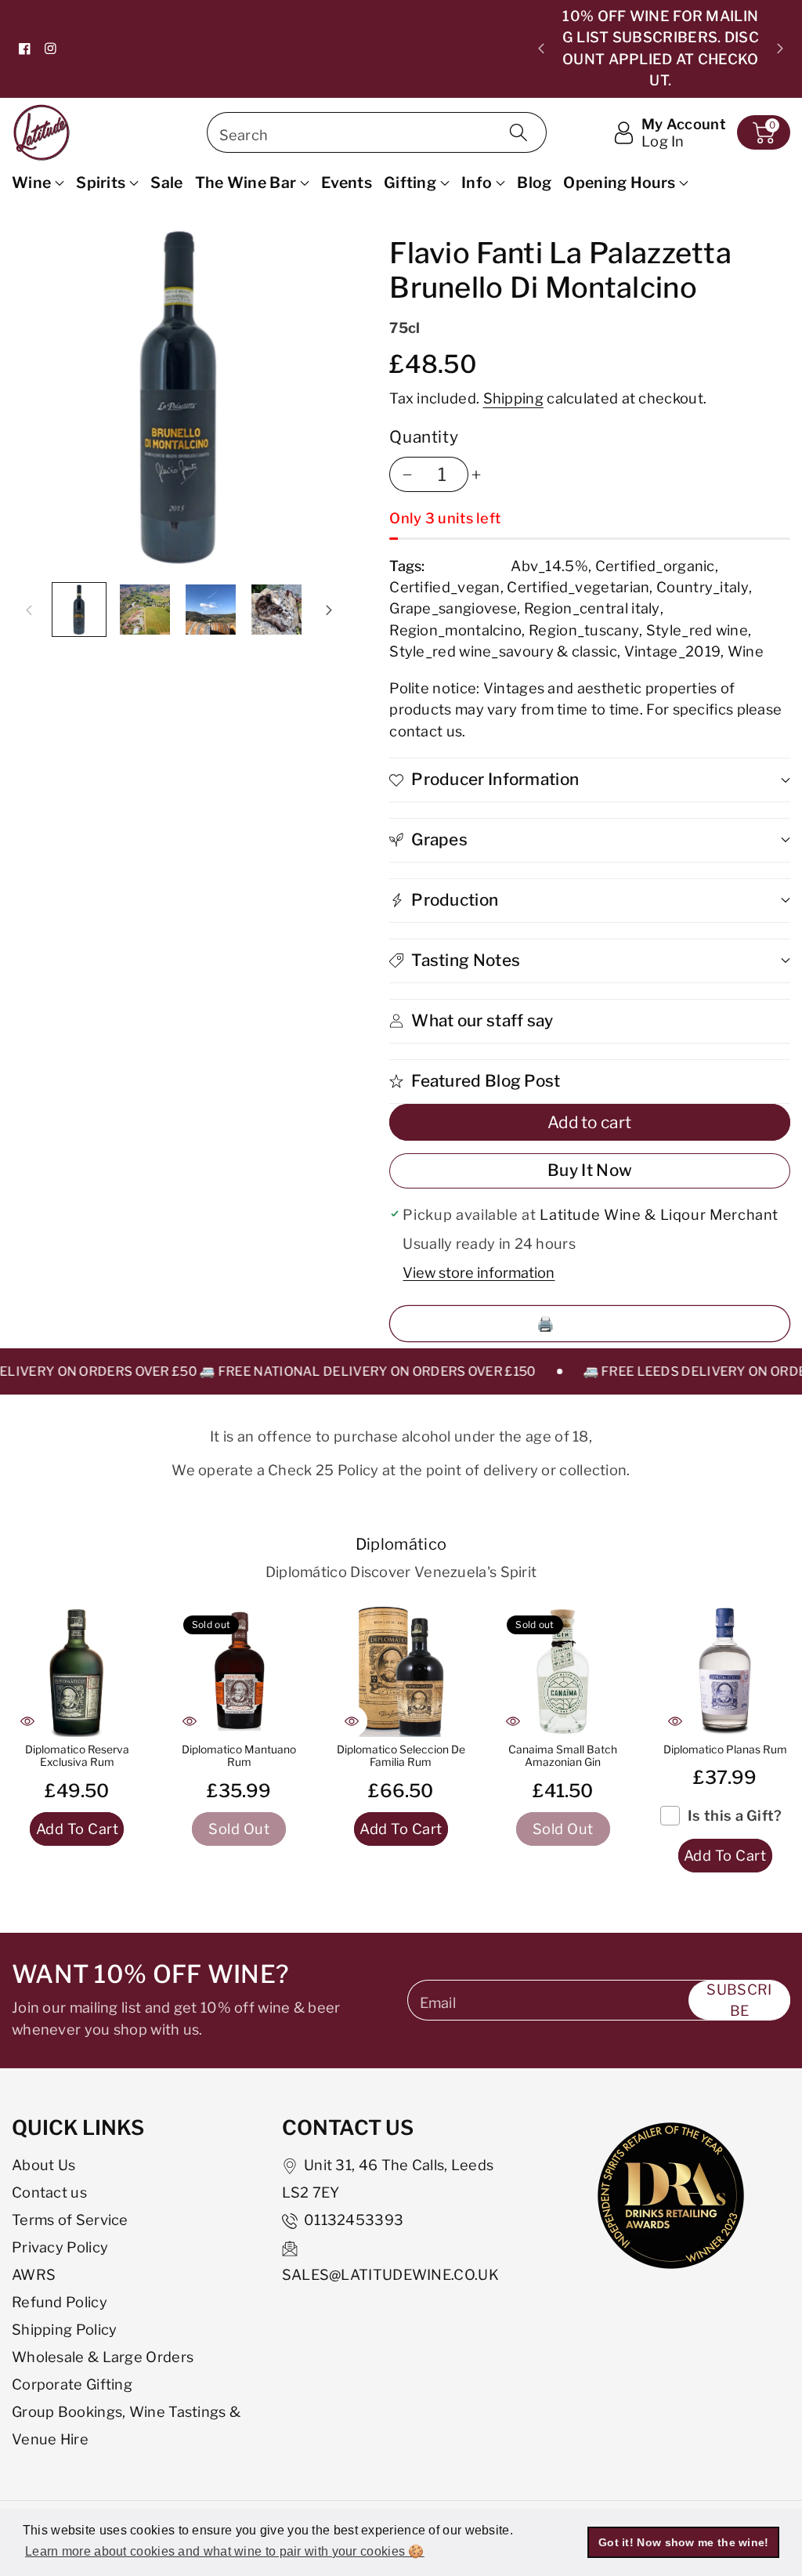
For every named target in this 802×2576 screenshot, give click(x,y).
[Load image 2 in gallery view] (145, 610)
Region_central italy (592, 608)
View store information (479, 1272)
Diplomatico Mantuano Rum (239, 1756)
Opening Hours (619, 183)
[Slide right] (329, 610)
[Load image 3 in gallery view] (211, 610)
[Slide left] (29, 610)
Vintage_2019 (673, 651)
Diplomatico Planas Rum (725, 1749)
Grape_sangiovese (453, 608)
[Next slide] (780, 49)
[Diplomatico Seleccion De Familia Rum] (401, 1672)
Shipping (513, 398)
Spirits (101, 183)
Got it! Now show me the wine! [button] (684, 2542)
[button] (764, 132)
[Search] (518, 132)
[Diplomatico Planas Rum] (725, 1672)
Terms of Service (70, 2220)
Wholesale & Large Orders (103, 2357)
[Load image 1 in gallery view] (79, 610)
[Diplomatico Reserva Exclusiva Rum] (77, 1672)
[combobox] (377, 132)
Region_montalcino (455, 630)
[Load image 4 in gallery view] (276, 610)
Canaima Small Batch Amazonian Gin (563, 1756)
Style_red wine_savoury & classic (503, 651)
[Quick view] (27, 1721)
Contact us (49, 2192)
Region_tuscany (584, 630)
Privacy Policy (60, 2247)
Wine (31, 183)
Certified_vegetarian (578, 587)
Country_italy (703, 587)
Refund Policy (60, 2302)
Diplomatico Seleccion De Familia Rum (401, 1756)
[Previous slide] (541, 49)
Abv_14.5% (549, 566)
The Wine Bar (246, 183)
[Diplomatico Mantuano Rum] (239, 1672)
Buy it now (590, 1170)
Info (477, 183)
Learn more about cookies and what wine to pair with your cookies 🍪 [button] (225, 2551)
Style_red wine (697, 630)
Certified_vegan (445, 587)
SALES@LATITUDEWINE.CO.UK (390, 2274)
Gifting (410, 183)
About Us (43, 2165)
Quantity (424, 437)
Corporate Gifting (72, 2384)
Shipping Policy (65, 2329)
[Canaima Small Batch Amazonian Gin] (563, 1672)
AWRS (34, 2274)
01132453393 (354, 2220)
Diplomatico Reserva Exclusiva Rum (77, 1756)
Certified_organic (655, 566)
